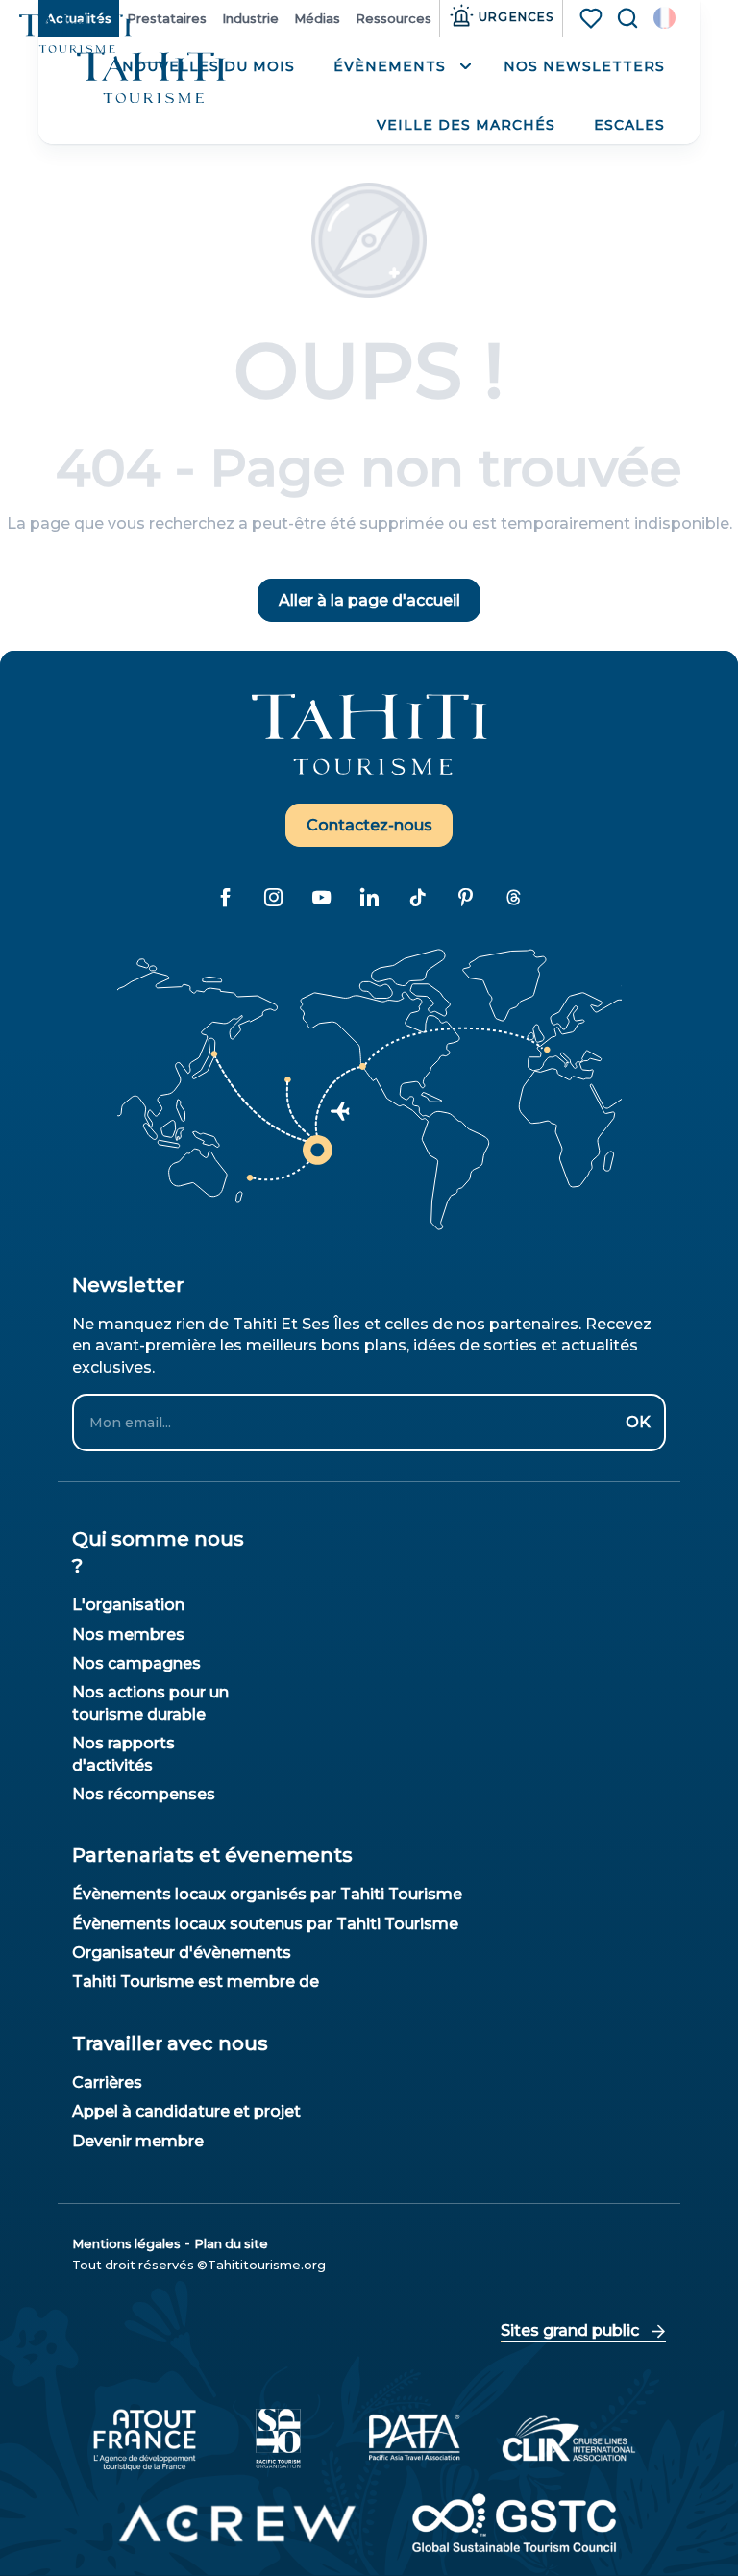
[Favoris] (593, 18)
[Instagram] (273, 897)
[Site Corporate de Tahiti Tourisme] (151, 78)
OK (638, 1422)
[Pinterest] (465, 897)
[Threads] (513, 897)
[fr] (664, 18)
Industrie (250, 18)
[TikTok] (417, 897)
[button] (664, 18)
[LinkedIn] (369, 897)
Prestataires (167, 18)
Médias (317, 18)
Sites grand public (570, 2330)
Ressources (394, 18)
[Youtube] (321, 897)
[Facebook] (225, 897)
